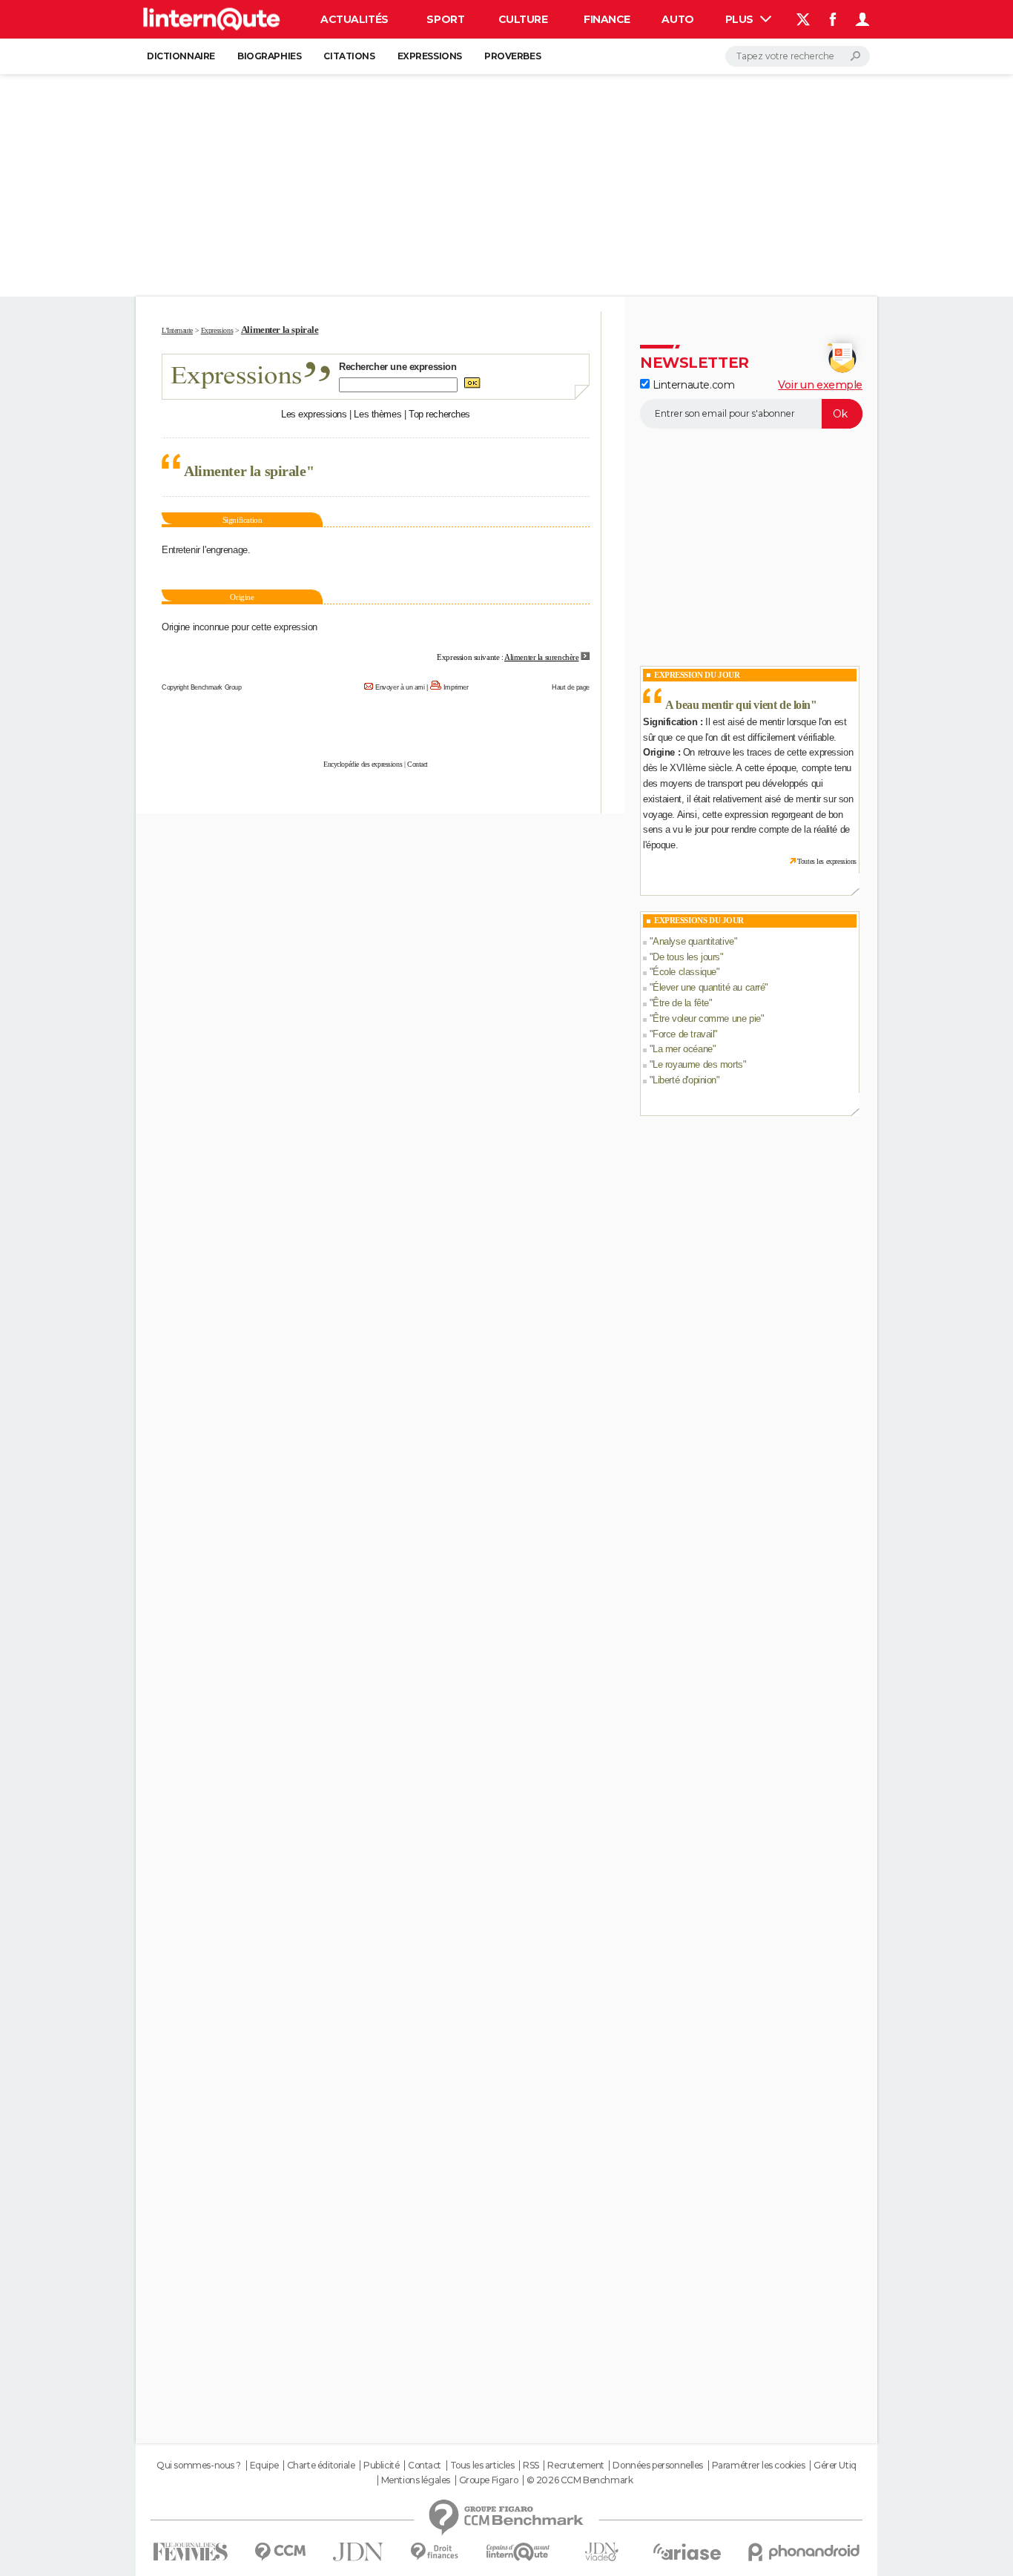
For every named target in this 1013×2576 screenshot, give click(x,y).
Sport (445, 19)
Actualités (354, 19)
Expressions (430, 56)
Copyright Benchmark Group (202, 687)
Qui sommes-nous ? (199, 2466)
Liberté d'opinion (684, 1080)
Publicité (381, 2466)
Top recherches (439, 414)
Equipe (264, 2466)
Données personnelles (658, 2466)
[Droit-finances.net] (435, 2552)
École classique (684, 972)
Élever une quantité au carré (709, 987)
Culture (523, 19)
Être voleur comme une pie (707, 1018)
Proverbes (512, 56)
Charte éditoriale (321, 2466)
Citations (349, 56)
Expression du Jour (697, 675)
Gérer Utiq (835, 2466)
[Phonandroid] (804, 2552)
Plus (741, 19)
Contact (418, 764)
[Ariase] (687, 2552)
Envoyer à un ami (400, 687)
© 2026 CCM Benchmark (580, 2480)
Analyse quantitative (693, 941)
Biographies (269, 56)
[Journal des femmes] (190, 2552)
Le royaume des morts (698, 1064)
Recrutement (575, 2466)
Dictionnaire (181, 56)
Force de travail (683, 1034)
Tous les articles (482, 2466)
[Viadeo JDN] (601, 2552)
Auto (677, 19)
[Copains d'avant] (518, 2552)
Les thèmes (377, 414)
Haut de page (571, 687)
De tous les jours (686, 957)
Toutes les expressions (827, 861)
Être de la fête (681, 1003)
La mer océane (683, 1049)
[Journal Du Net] (359, 2552)
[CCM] (280, 2552)
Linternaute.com (692, 385)
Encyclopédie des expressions (363, 764)
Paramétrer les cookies (759, 2466)
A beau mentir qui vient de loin (738, 705)
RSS (531, 2466)
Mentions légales (416, 2480)
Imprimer (456, 687)
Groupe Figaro (489, 2480)
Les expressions (314, 414)
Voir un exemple (820, 385)
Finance (607, 19)
